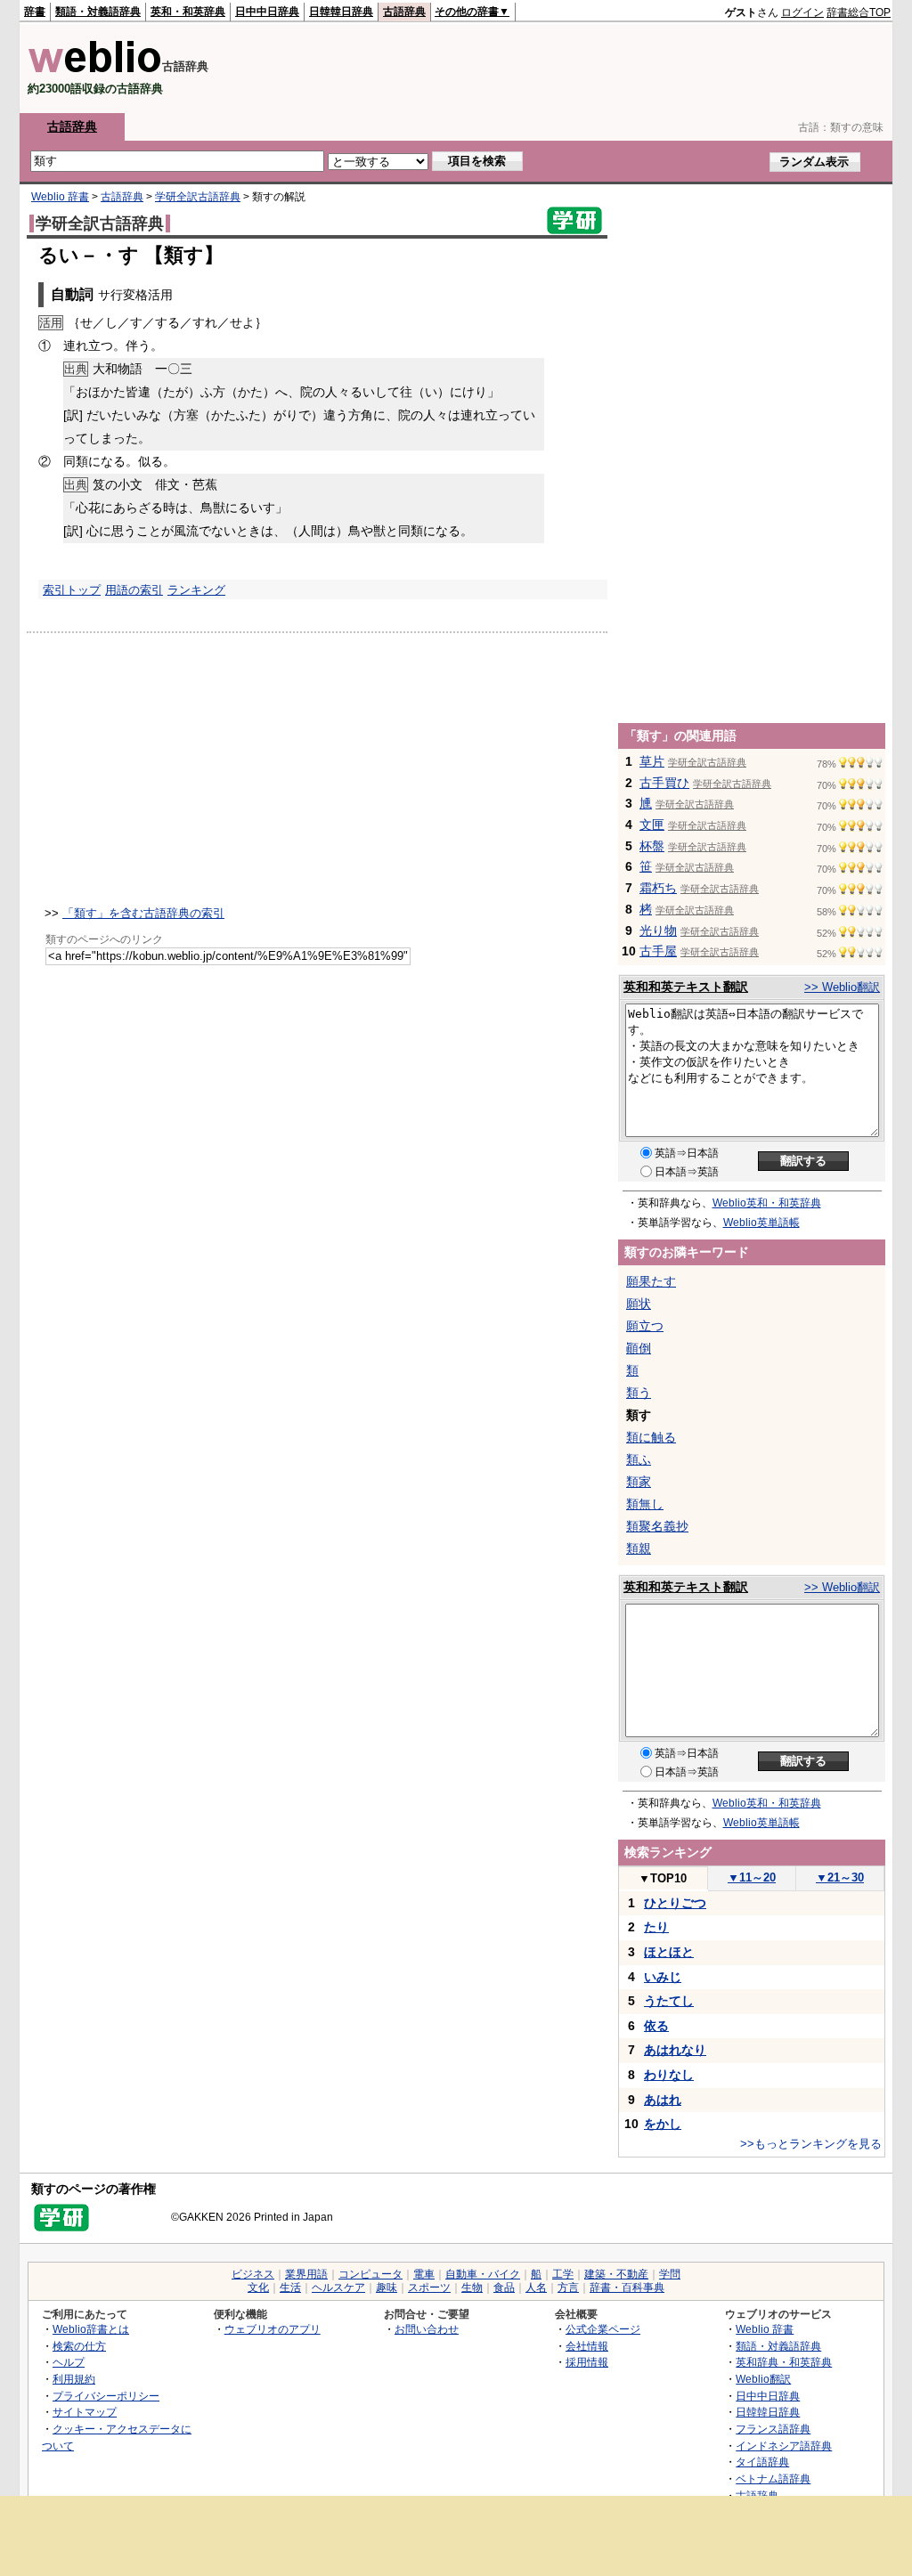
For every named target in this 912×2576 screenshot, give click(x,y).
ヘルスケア (338, 2288)
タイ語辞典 (762, 2462)
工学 (563, 2274)
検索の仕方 (79, 2346)
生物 (472, 2288)
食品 (504, 2288)
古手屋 (658, 951)
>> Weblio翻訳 (842, 987)
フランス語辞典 (773, 2429)
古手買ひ (664, 783)
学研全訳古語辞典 (198, 197)
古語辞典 (404, 12)
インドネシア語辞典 (784, 2446)
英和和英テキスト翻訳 (686, 987)
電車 (424, 2274)
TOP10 (663, 1878)
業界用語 (306, 2274)
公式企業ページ (603, 2329)
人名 (536, 2288)
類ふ (639, 1459)
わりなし (669, 2075)
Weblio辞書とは (91, 2329)
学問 (670, 2274)
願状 (639, 1304)
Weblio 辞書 (60, 197)
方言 (568, 2288)
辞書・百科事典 (627, 2288)
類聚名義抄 (657, 1526)
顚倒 (639, 1348)
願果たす (651, 1281)
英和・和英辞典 (188, 12)
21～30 (840, 1877)
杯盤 (652, 846)
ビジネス (253, 2274)
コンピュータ (370, 2274)
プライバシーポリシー (106, 2396)
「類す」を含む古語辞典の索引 (143, 913)
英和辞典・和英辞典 (784, 2362)
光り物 (658, 930)
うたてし (669, 2001)
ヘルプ (69, 2362)
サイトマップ (85, 2412)
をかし (663, 2124)
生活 (290, 2288)
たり (656, 1927)
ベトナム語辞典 (773, 2478)
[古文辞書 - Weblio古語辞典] (95, 69)
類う (639, 1393)
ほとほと (669, 1952)
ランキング (196, 590)
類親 (639, 1548)
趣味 (387, 2288)
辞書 (35, 12)
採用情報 (587, 2362)
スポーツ (429, 2288)
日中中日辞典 (267, 12)
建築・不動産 (616, 2274)
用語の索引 (134, 590)
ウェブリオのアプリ (273, 2329)
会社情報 (587, 2346)
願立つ (645, 1326)
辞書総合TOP (859, 12)
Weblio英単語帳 (761, 1223)
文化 (258, 2288)
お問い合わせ (427, 2329)
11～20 (752, 1877)
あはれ (663, 2100)
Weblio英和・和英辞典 (767, 1203)
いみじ (663, 1977)
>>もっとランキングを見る (811, 2144)
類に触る (651, 1437)
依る (656, 2026)
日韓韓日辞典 (341, 12)
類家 (639, 1482)
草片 (652, 761)
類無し (645, 1504)
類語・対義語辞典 (98, 12)
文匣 (652, 825)
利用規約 (74, 2379)
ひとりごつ (675, 1903)
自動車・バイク (483, 2274)
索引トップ (72, 590)
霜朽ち (658, 888)
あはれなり (675, 2050)
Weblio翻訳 (763, 2379)
